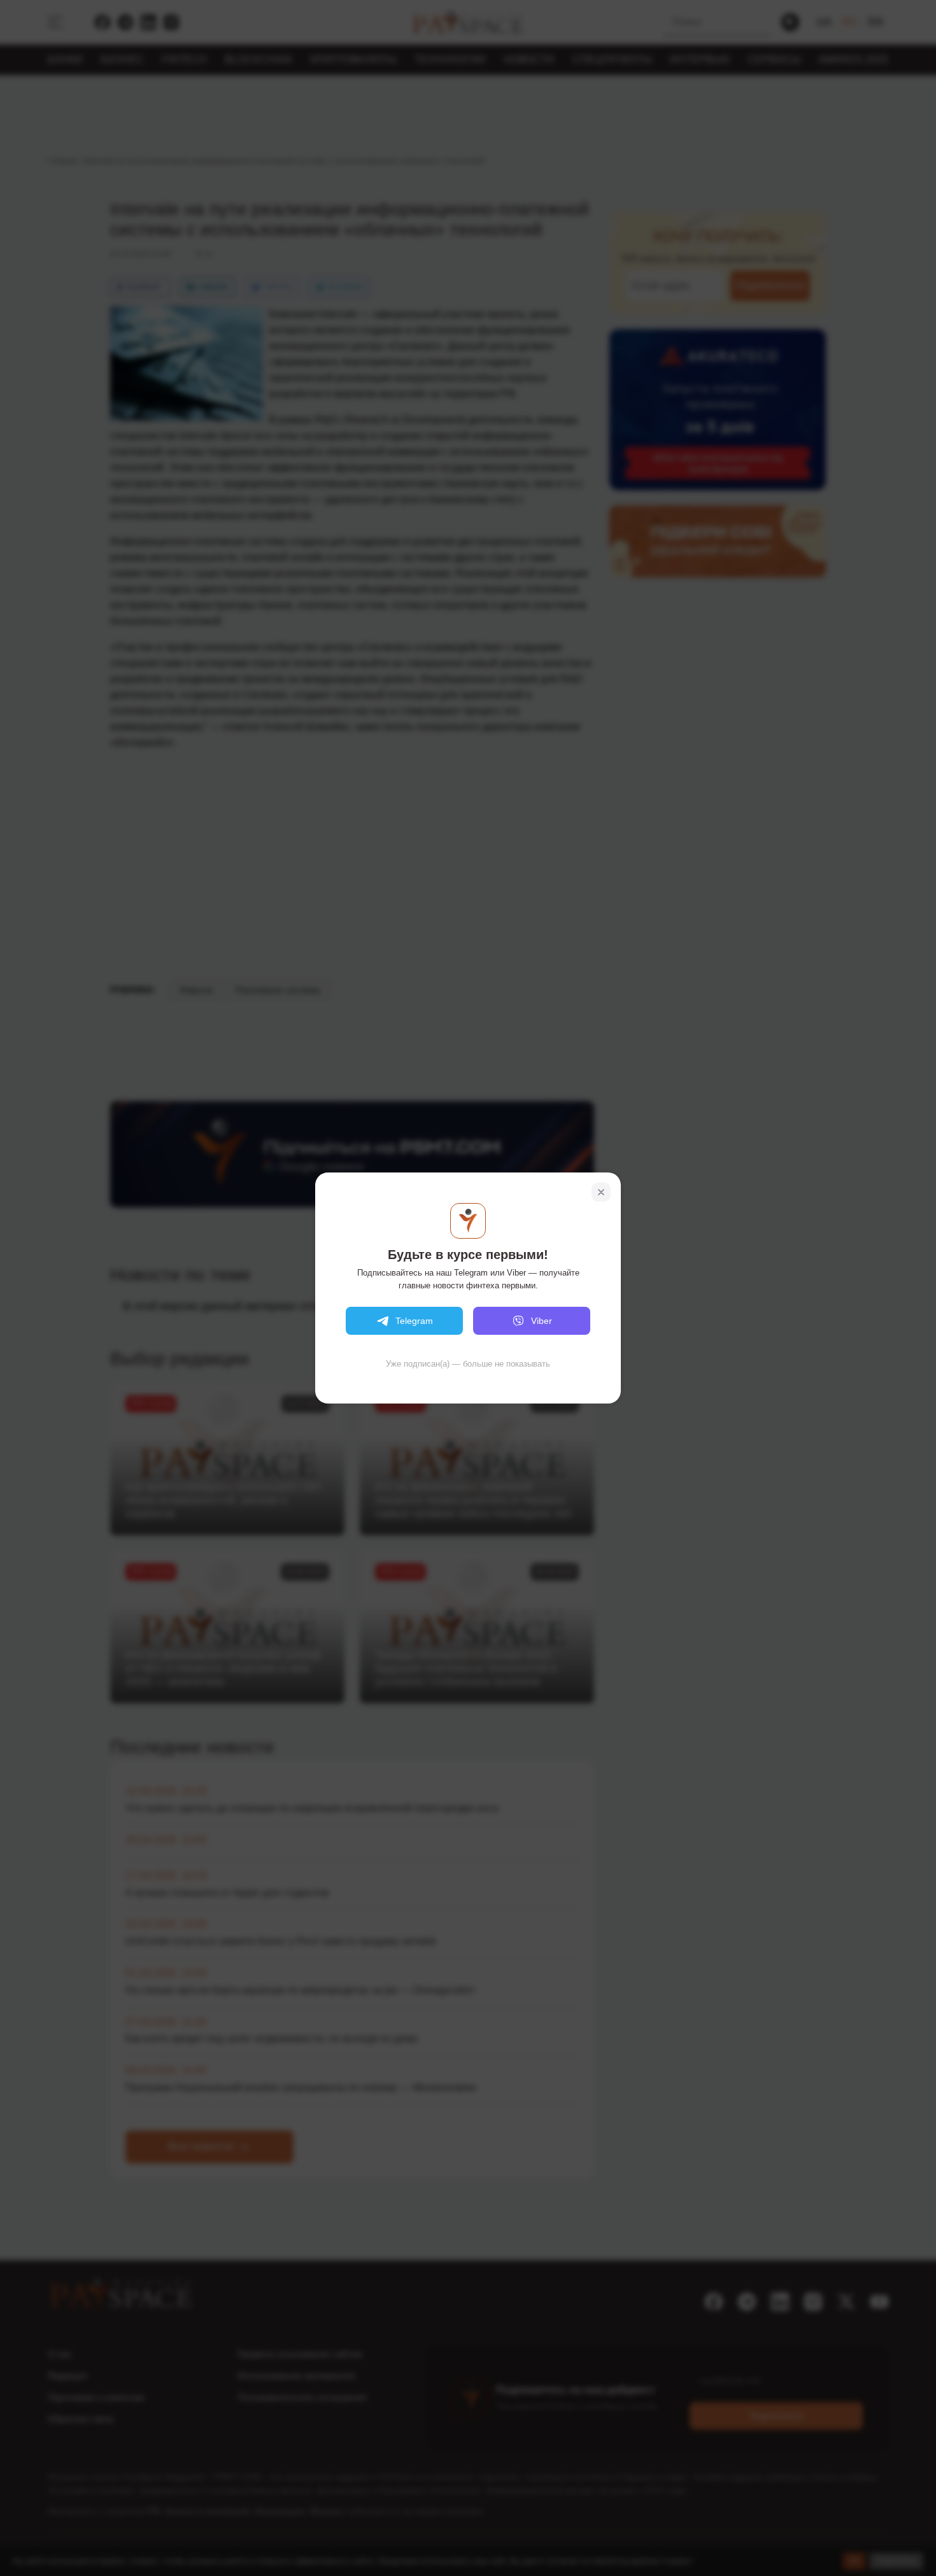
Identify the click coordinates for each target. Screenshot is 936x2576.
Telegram (414, 1321)
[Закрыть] (601, 1192)
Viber (542, 1321)
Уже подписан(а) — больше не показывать (468, 1364)
